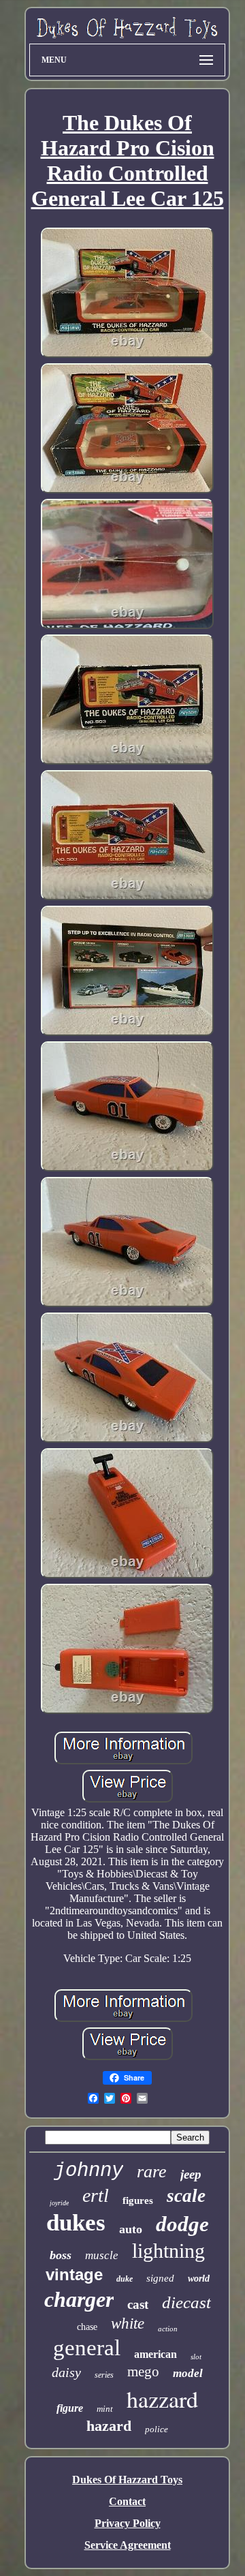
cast (138, 2304)
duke (125, 2279)
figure (70, 2408)
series (104, 2375)
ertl (96, 2195)
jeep (191, 2174)
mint (105, 2409)
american (156, 2354)
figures (138, 2201)
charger (79, 2299)
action (168, 2329)
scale (186, 2196)
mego (143, 2372)
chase (87, 2327)
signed (160, 2278)
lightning (168, 2251)
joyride (59, 2203)
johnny (88, 2171)
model (188, 2373)
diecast (186, 2302)
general (87, 2348)
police (157, 2429)
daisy (66, 2372)
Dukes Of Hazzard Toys (127, 2480)
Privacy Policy (128, 2523)
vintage (74, 2274)
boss (61, 2255)
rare (152, 2172)
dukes (76, 2223)
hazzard (162, 2399)
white (128, 2324)
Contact (127, 2501)
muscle (102, 2255)
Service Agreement (128, 2545)
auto (131, 2229)
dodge (182, 2224)
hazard (109, 2426)
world (199, 2279)
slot (196, 2357)
